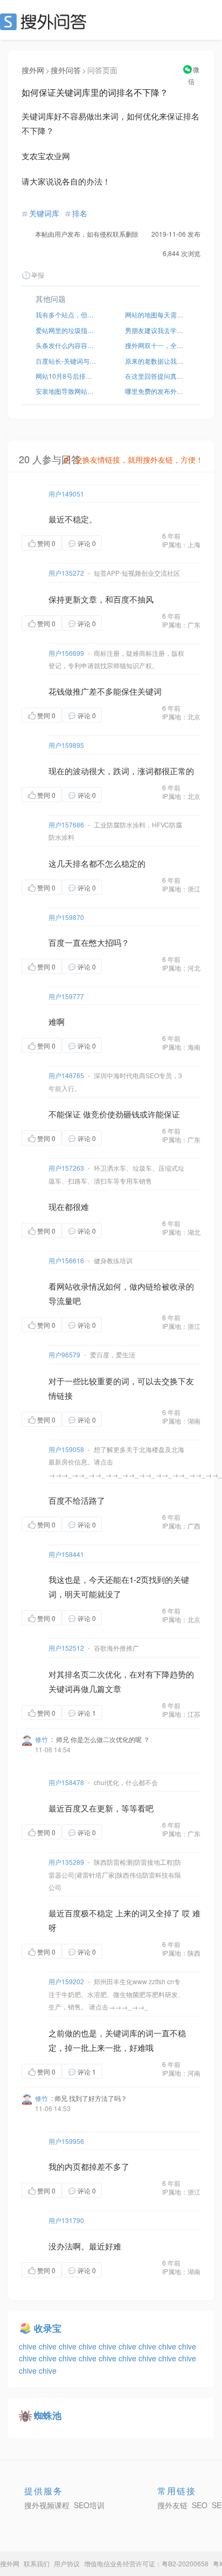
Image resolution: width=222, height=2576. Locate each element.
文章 (89, 599)
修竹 (41, 1739)
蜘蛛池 (48, 2415)
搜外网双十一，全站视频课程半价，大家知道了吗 (156, 345)
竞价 (99, 1114)
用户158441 (66, 1554)
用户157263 (66, 1168)
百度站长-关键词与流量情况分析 (66, 361)
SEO (46, 22)
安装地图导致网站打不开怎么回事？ (66, 391)
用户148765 (66, 1075)
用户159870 (66, 917)
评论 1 (87, 1713)
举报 (38, 275)
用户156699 (66, 653)
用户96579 (64, 1354)
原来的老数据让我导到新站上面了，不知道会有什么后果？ (156, 361)
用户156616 (66, 1260)
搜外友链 (172, 2505)
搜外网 (33, 70)
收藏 (123, 543)
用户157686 (66, 825)
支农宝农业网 (46, 156)
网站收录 (73, 1286)
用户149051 (66, 494)
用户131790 (66, 2220)
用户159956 (66, 2141)
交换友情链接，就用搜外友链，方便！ (139, 459)
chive (29, 2346)
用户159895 (66, 745)
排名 (80, 213)
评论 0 (87, 543)
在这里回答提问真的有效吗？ (156, 376)
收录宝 (48, 2328)
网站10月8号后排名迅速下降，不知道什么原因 (66, 376)
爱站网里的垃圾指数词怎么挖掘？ (66, 330)
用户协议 (67, 2563)
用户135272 (66, 573)
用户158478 (66, 1782)
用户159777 (66, 996)
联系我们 (37, 2563)
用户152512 (66, 1648)
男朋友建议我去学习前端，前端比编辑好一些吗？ (156, 330)
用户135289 (66, 1862)
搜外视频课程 (47, 2505)
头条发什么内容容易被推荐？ (66, 345)
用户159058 (66, 1449)
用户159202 (66, 1981)
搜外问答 (66, 70)
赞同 (46, 543)
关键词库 (44, 213)
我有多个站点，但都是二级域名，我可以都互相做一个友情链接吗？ (66, 314)
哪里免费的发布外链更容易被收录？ (156, 391)
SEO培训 (89, 2505)
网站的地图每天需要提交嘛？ (156, 314)
